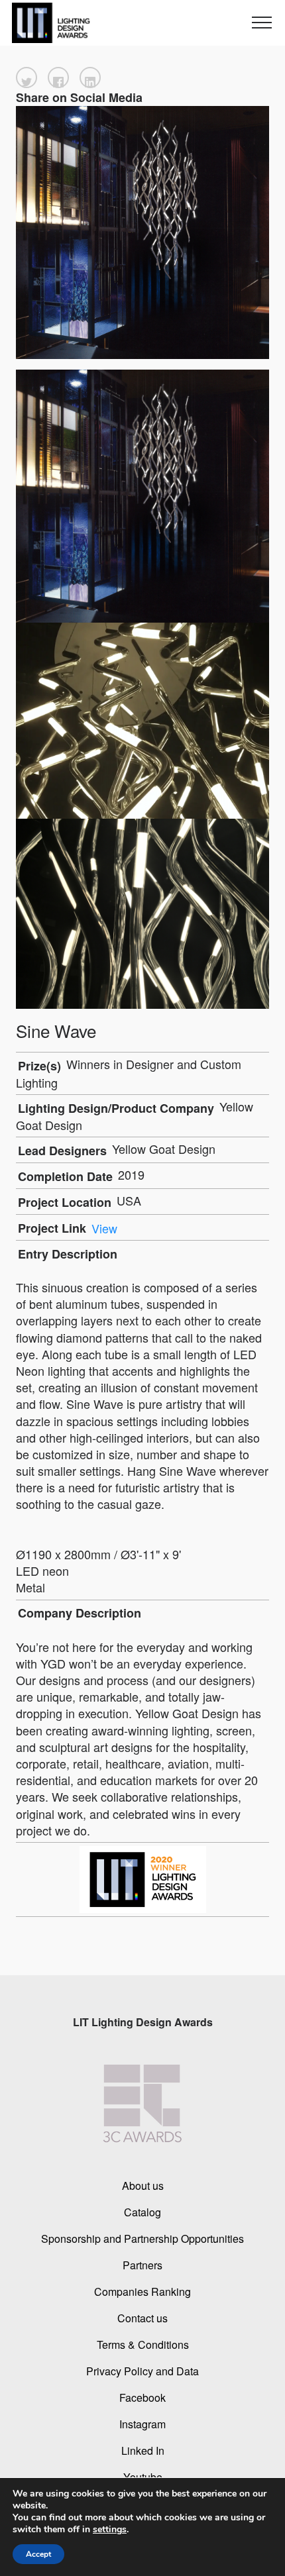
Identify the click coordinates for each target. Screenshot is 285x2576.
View (104, 1228)
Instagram (142, 2423)
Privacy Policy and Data (142, 2370)
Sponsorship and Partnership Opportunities (142, 2238)
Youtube (143, 2476)
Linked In (143, 2450)
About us (143, 2185)
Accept (38, 2554)
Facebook (142, 2397)
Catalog (142, 2211)
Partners (142, 2264)
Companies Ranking (142, 2291)
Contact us (142, 2317)
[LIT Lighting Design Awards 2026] (48, 23)
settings (110, 2530)
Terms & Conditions (143, 2344)
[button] (27, 77)
